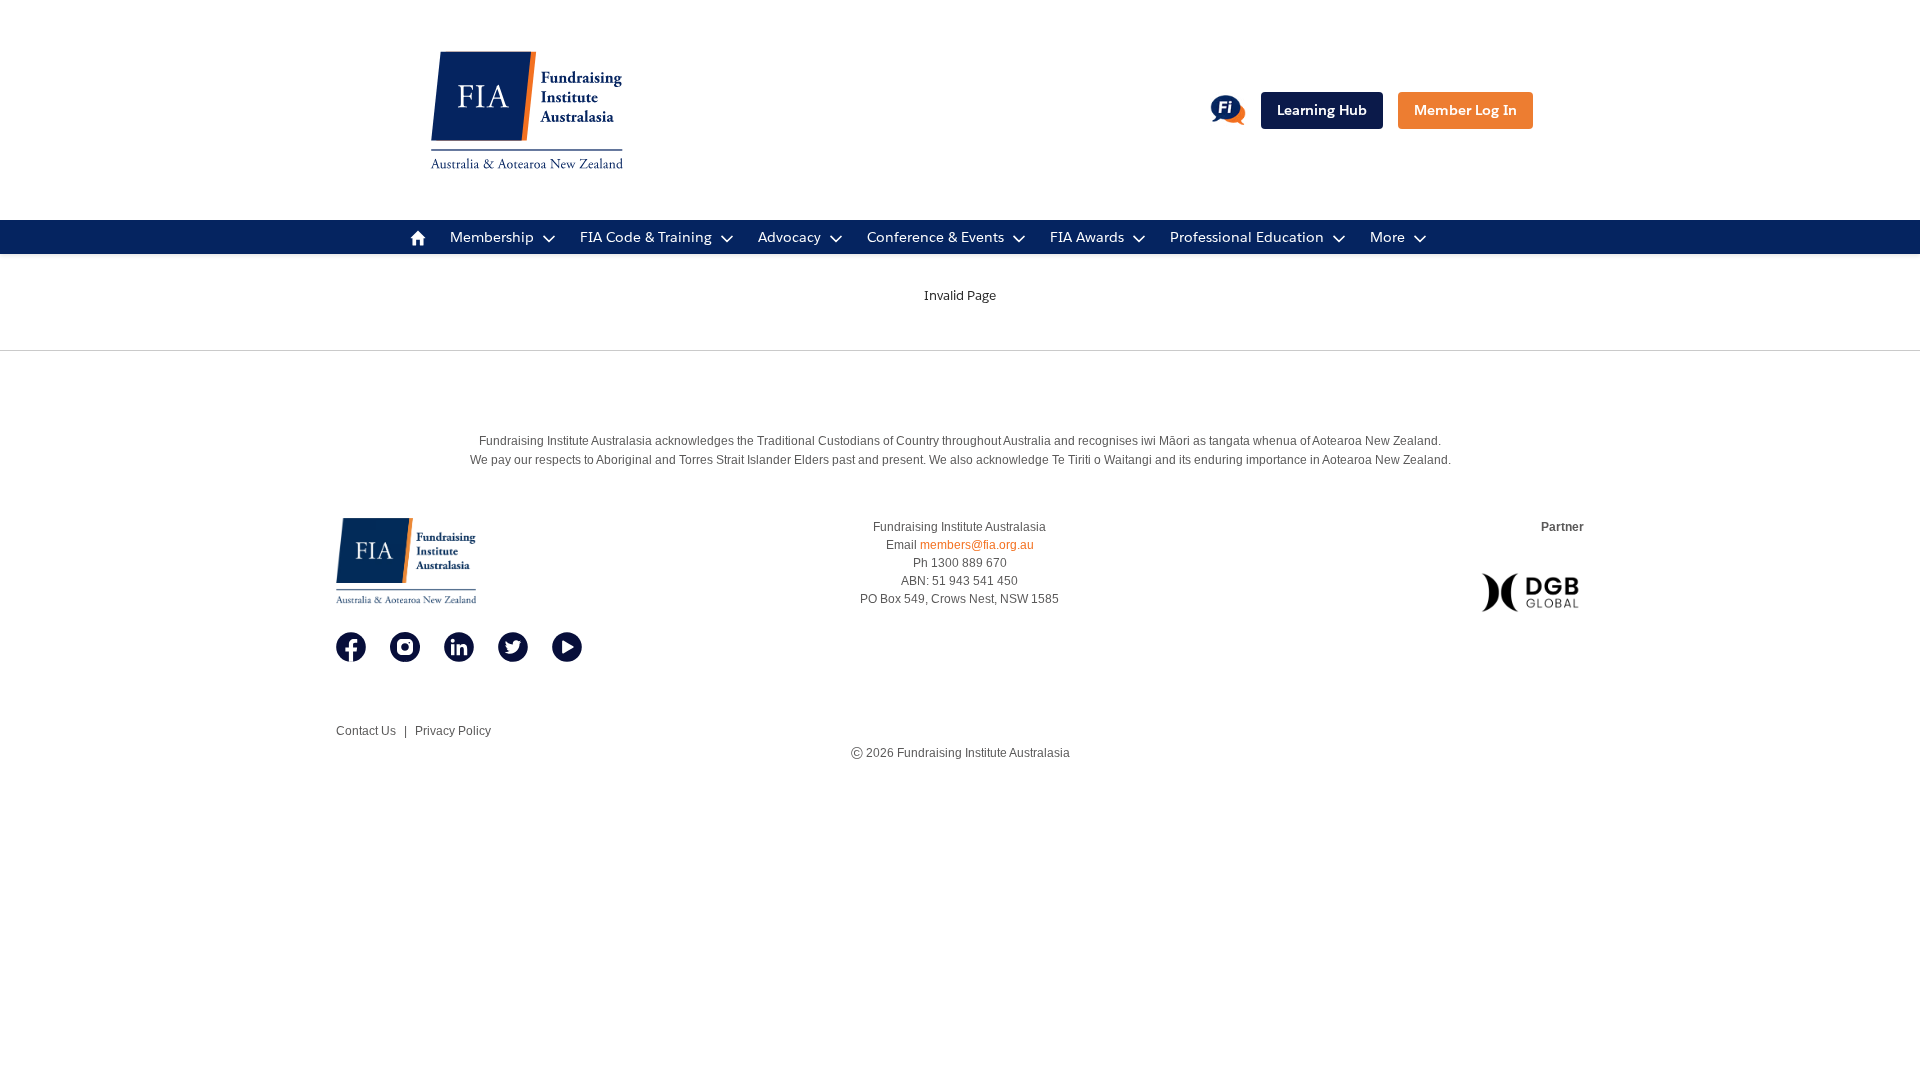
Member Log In (1465, 110)
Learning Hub (1322, 110)
